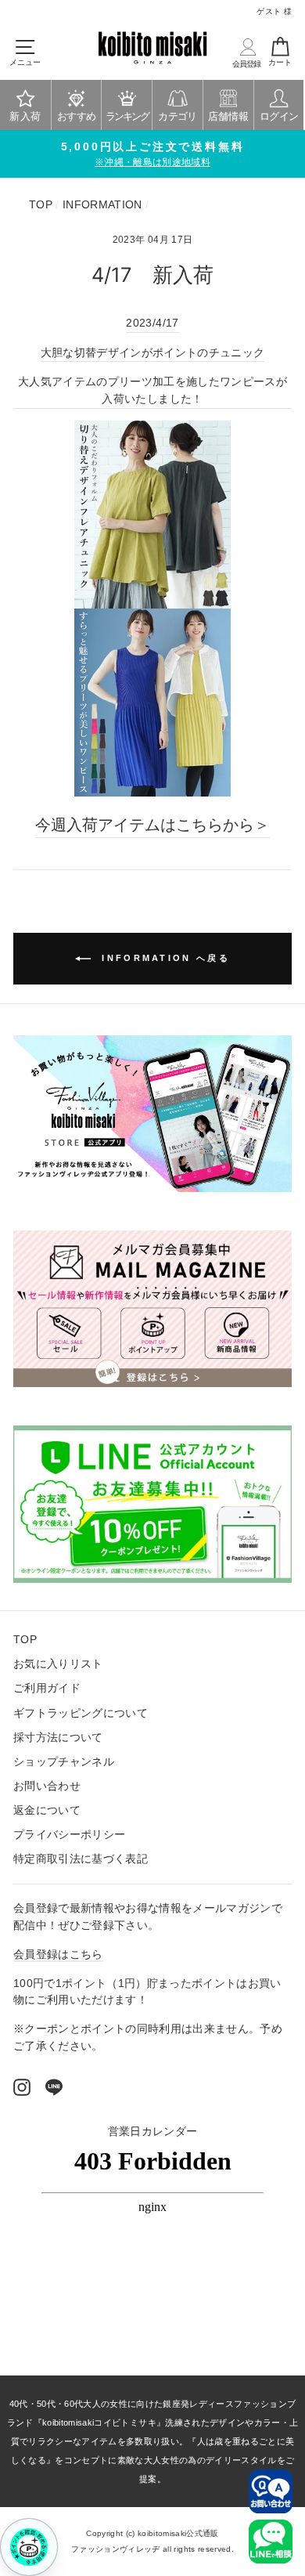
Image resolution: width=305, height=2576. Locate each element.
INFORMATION (102, 205)
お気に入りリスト (58, 1664)
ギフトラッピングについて (81, 1713)
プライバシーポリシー (69, 1835)
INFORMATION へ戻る (163, 958)
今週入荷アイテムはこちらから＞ (152, 825)
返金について (47, 1810)
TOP (41, 205)
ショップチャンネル (64, 1762)
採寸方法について (58, 1738)
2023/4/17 (152, 323)
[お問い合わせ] (271, 2491)
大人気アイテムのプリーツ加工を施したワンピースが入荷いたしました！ (152, 390)
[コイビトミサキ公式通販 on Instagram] (22, 2087)
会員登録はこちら (58, 1955)
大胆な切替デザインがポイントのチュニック (153, 353)
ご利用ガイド (47, 1688)
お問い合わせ (47, 1786)
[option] (152, 154)
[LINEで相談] (271, 2542)
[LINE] (54, 2087)
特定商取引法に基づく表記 (81, 1859)
